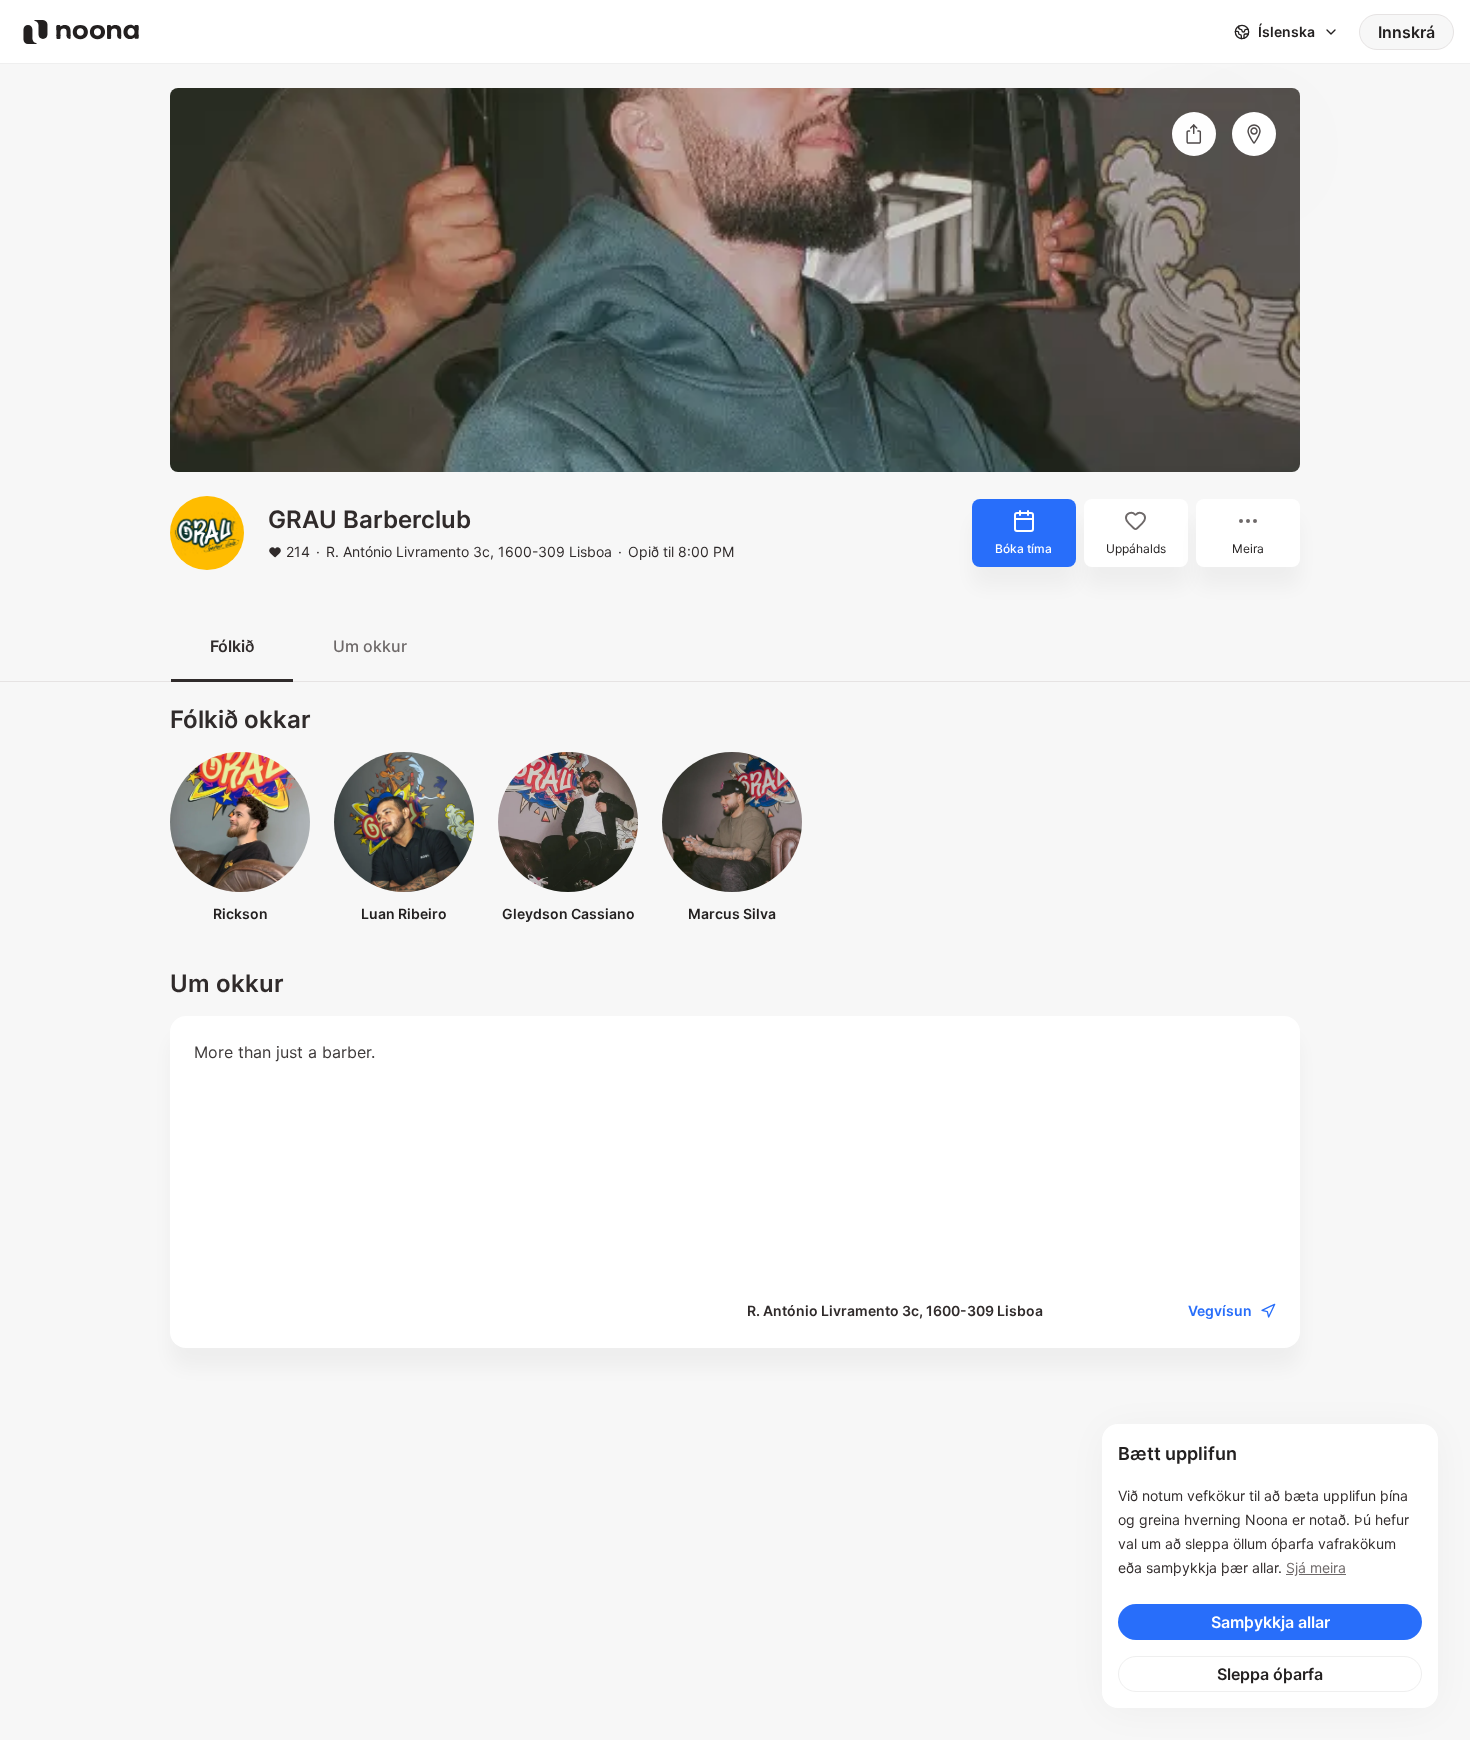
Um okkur (370, 646)
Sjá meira (1316, 1567)
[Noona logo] (81, 32)
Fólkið (232, 646)
